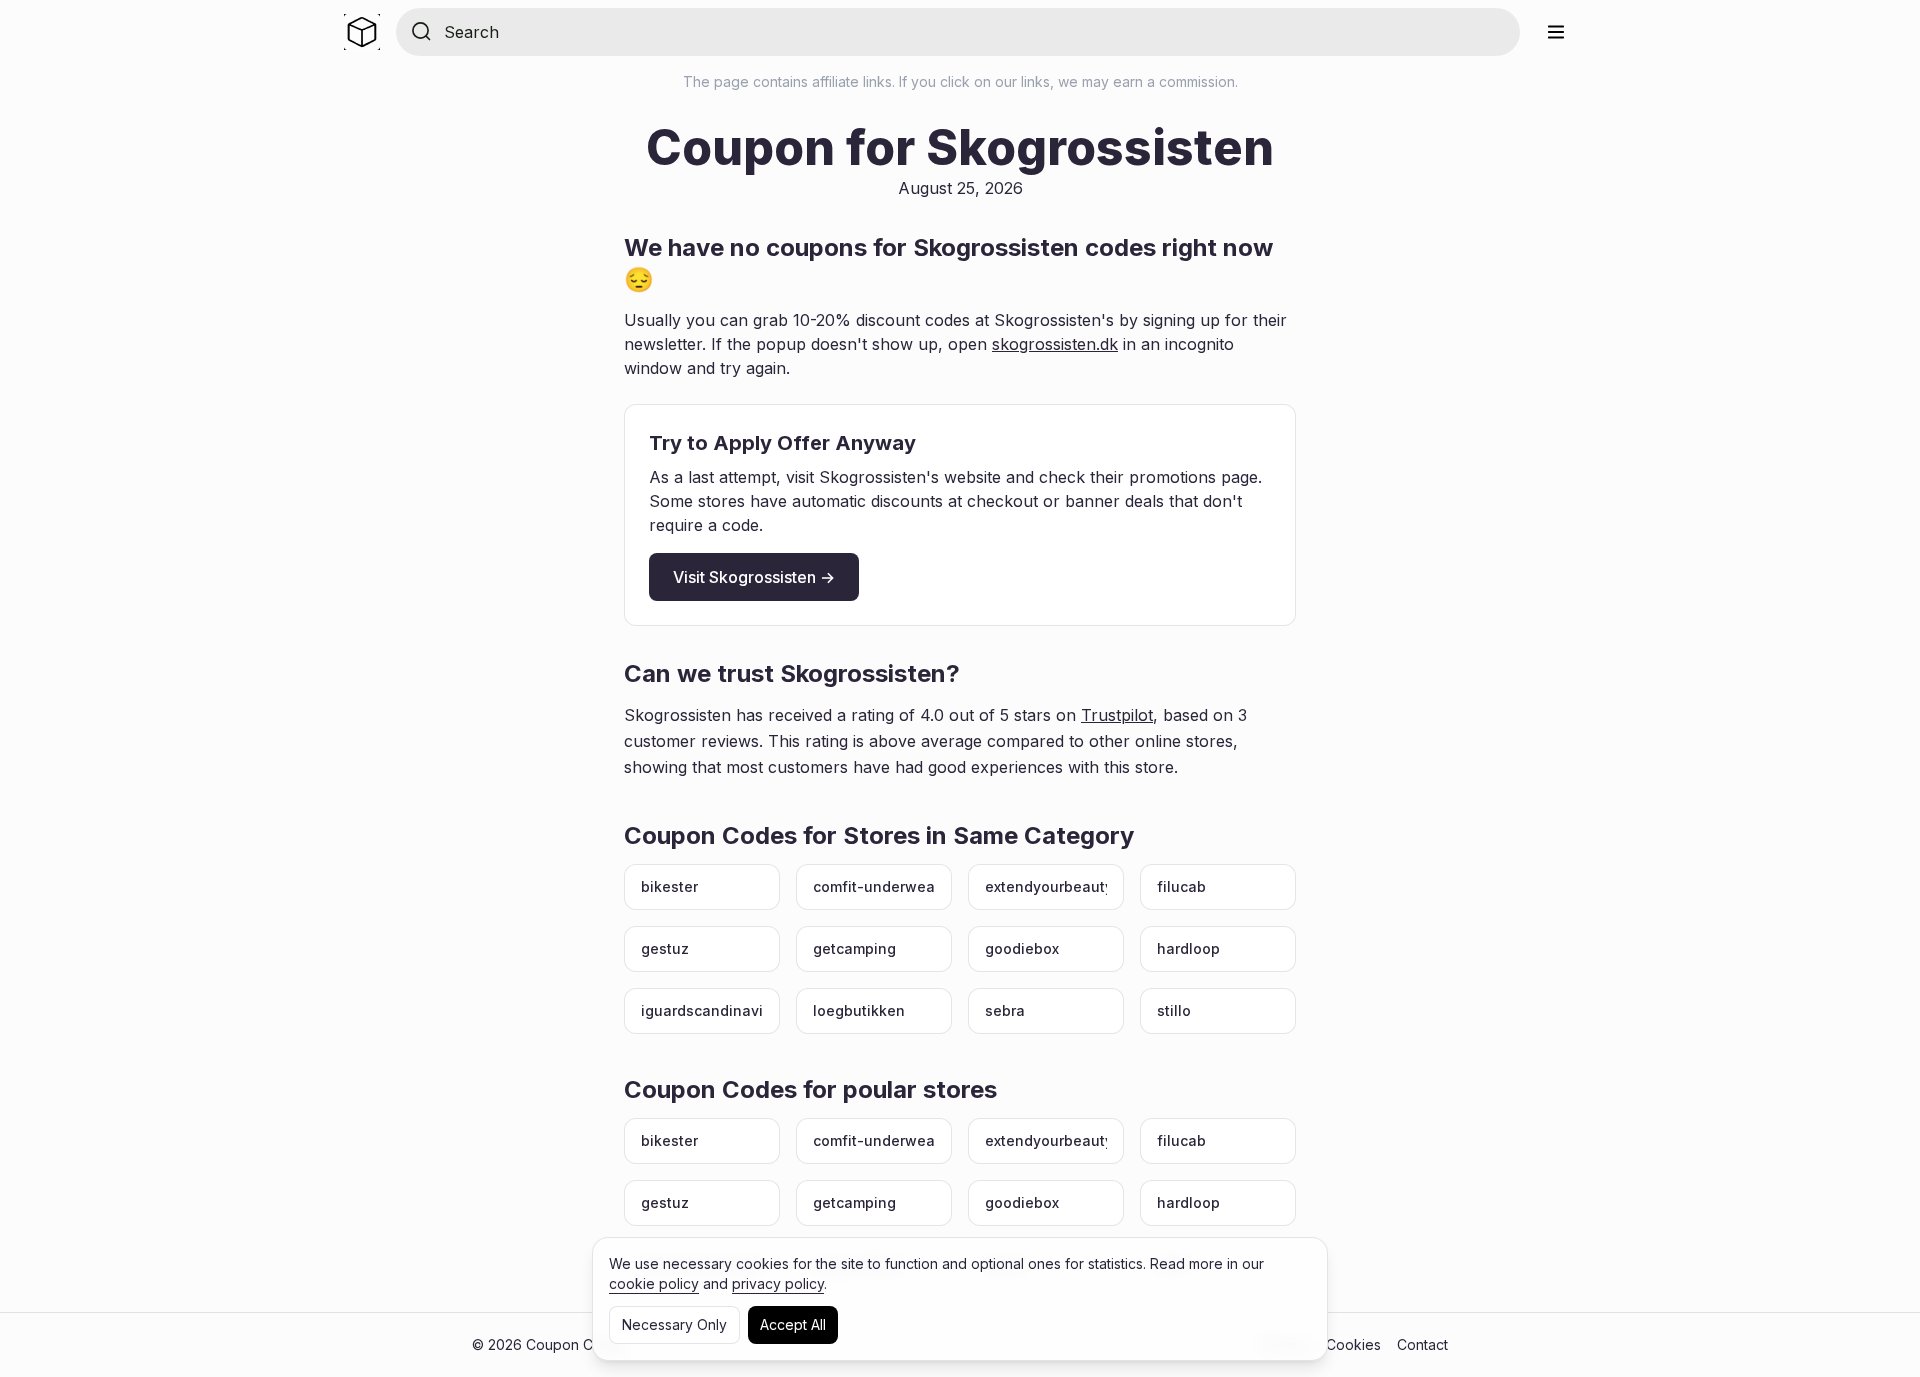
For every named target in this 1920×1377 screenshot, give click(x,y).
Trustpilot (1117, 715)
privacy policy (778, 1283)
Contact (1422, 1344)
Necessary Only (674, 1324)
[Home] (362, 32)
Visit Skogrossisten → (754, 577)
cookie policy (654, 1283)
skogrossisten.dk (1055, 344)
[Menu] (1556, 32)
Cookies (1353, 1344)
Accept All (793, 1324)
